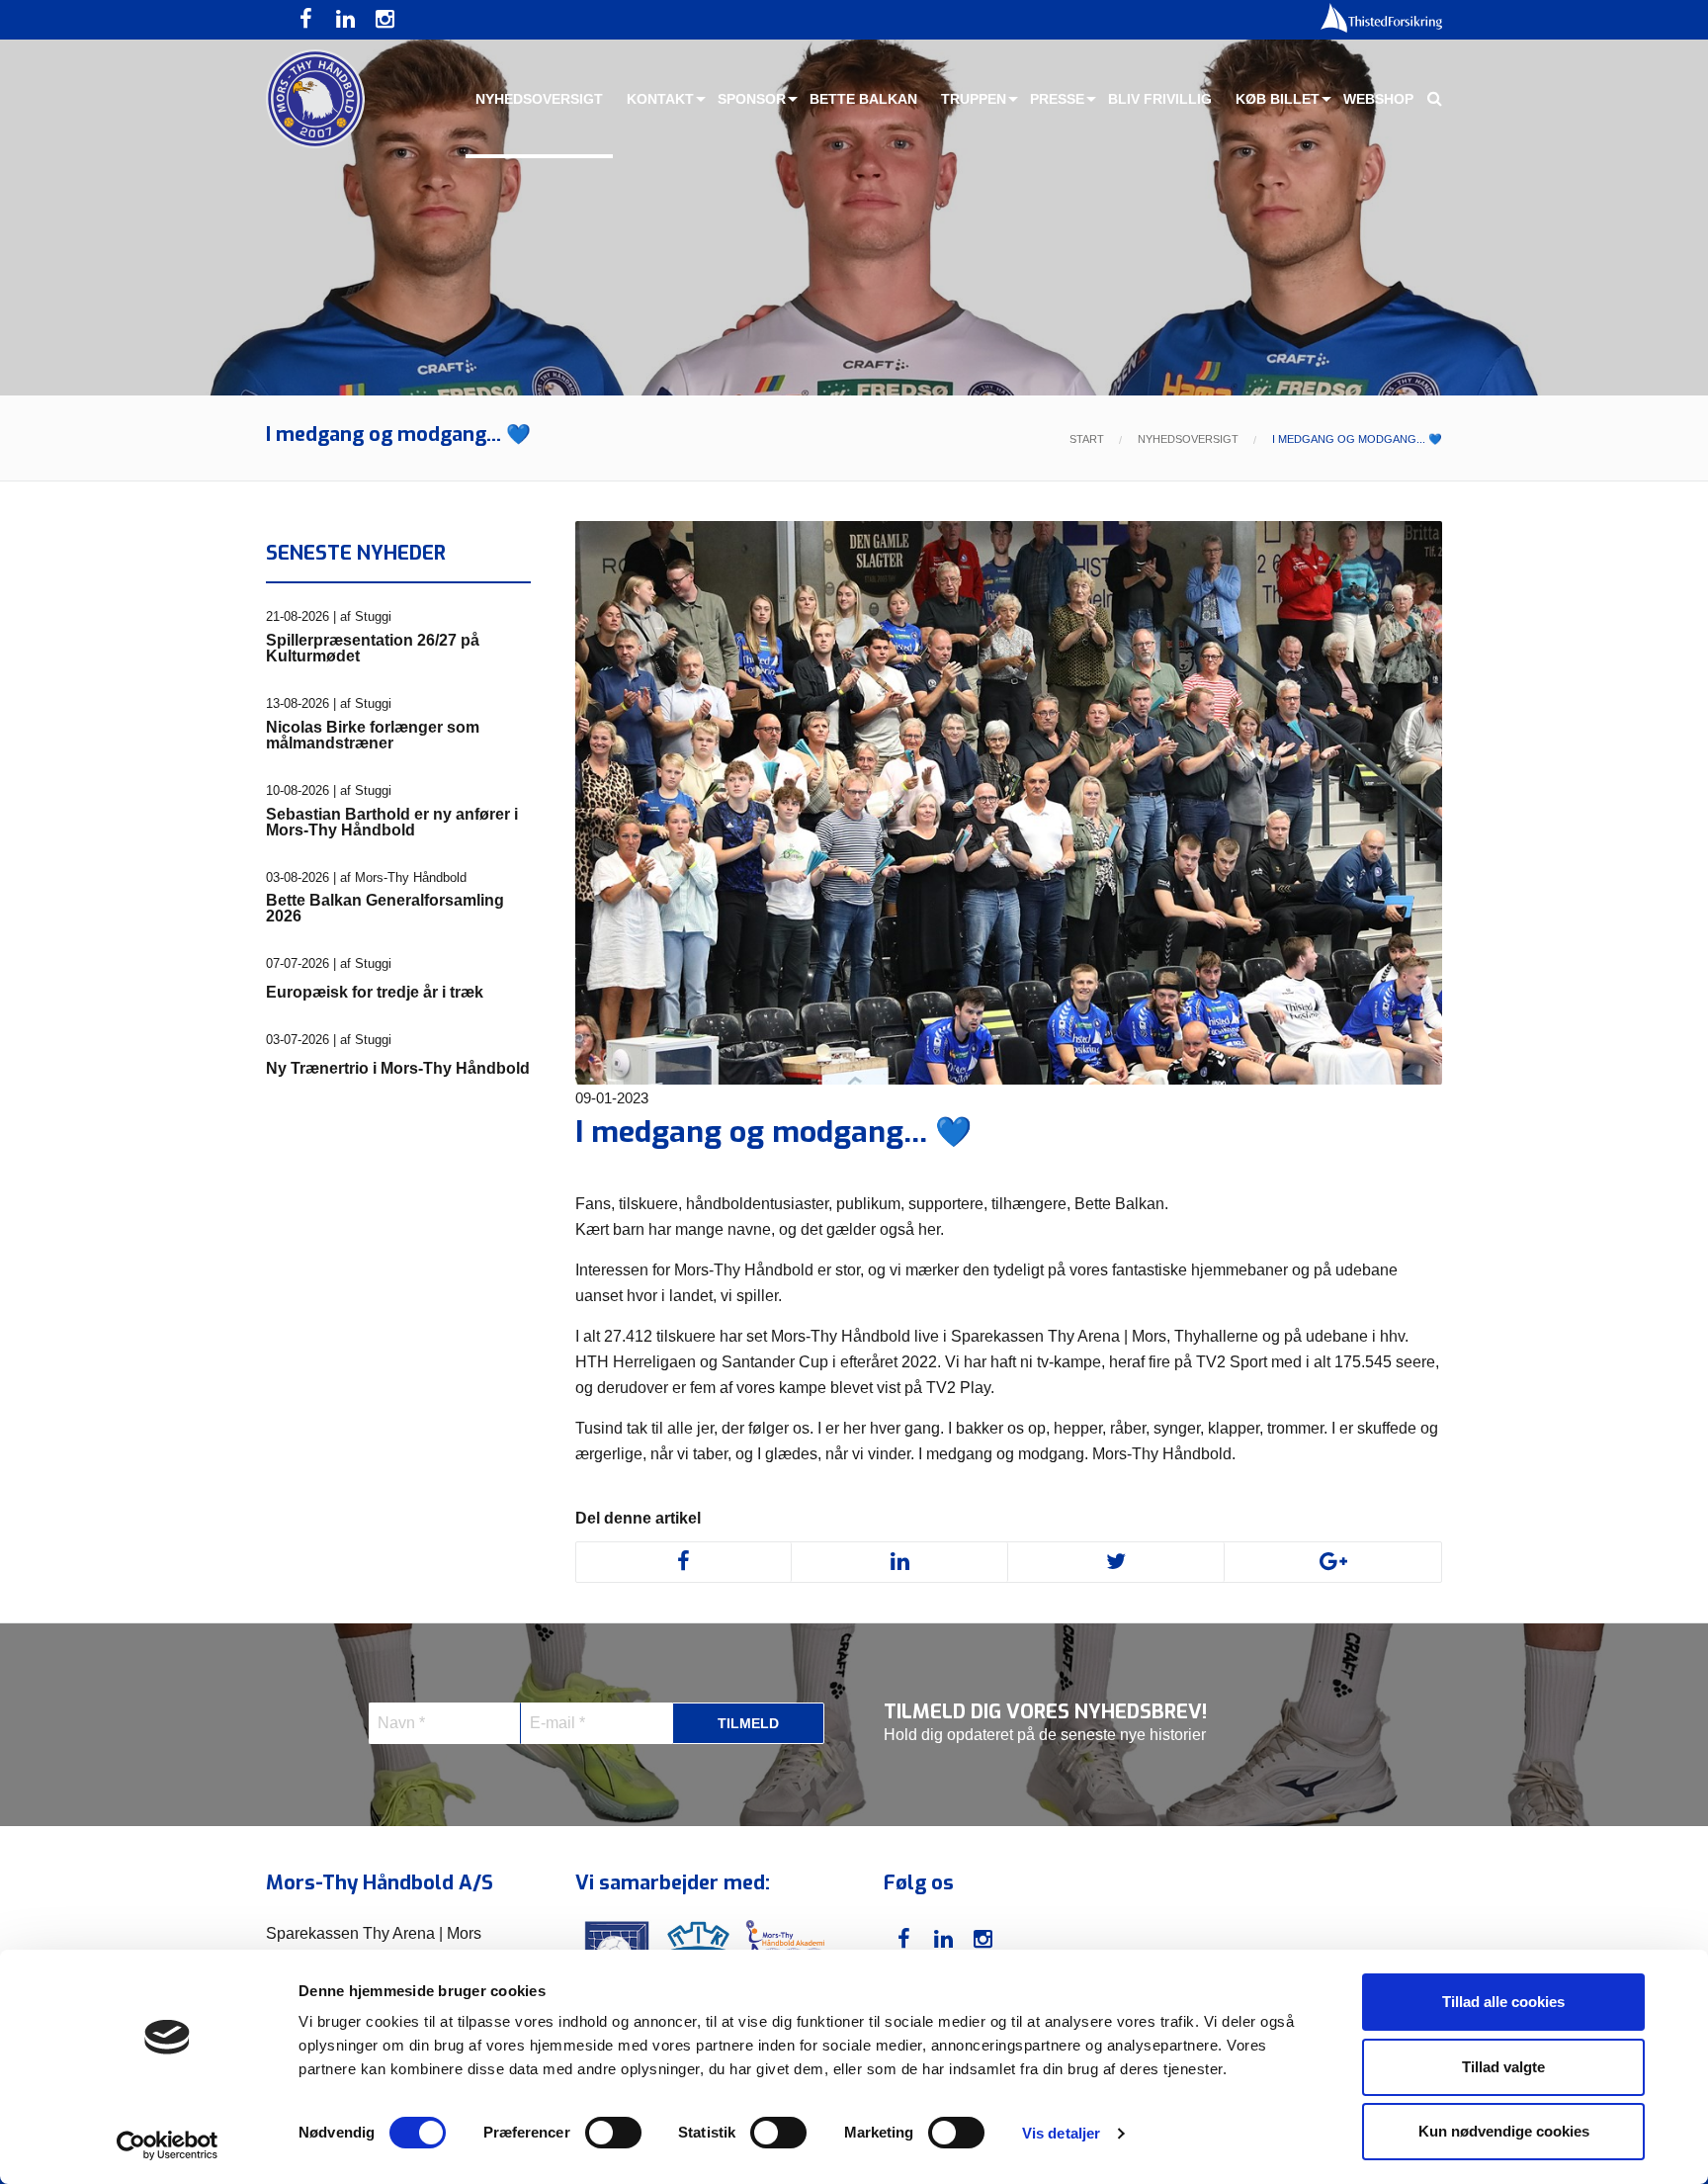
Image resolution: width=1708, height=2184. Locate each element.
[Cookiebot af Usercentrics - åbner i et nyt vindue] (168, 2145)
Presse (1057, 99)
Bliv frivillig (1160, 99)
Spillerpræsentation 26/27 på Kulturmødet (373, 649)
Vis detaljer (1061, 2133)
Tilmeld (748, 1723)
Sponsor (752, 99)
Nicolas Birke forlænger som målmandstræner (373, 736)
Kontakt (660, 99)
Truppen (974, 99)
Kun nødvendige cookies (1504, 2131)
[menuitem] (539, 99)
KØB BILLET (1278, 99)
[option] (854, 198)
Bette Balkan (863, 99)
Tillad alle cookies (1503, 2002)
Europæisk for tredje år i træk (375, 993)
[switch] (613, 2133)
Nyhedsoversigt (539, 99)
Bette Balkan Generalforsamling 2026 (385, 909)
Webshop (1378, 99)
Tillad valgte (1503, 2067)
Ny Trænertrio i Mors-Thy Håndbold (398, 1069)
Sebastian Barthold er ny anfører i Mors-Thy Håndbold (392, 823)
